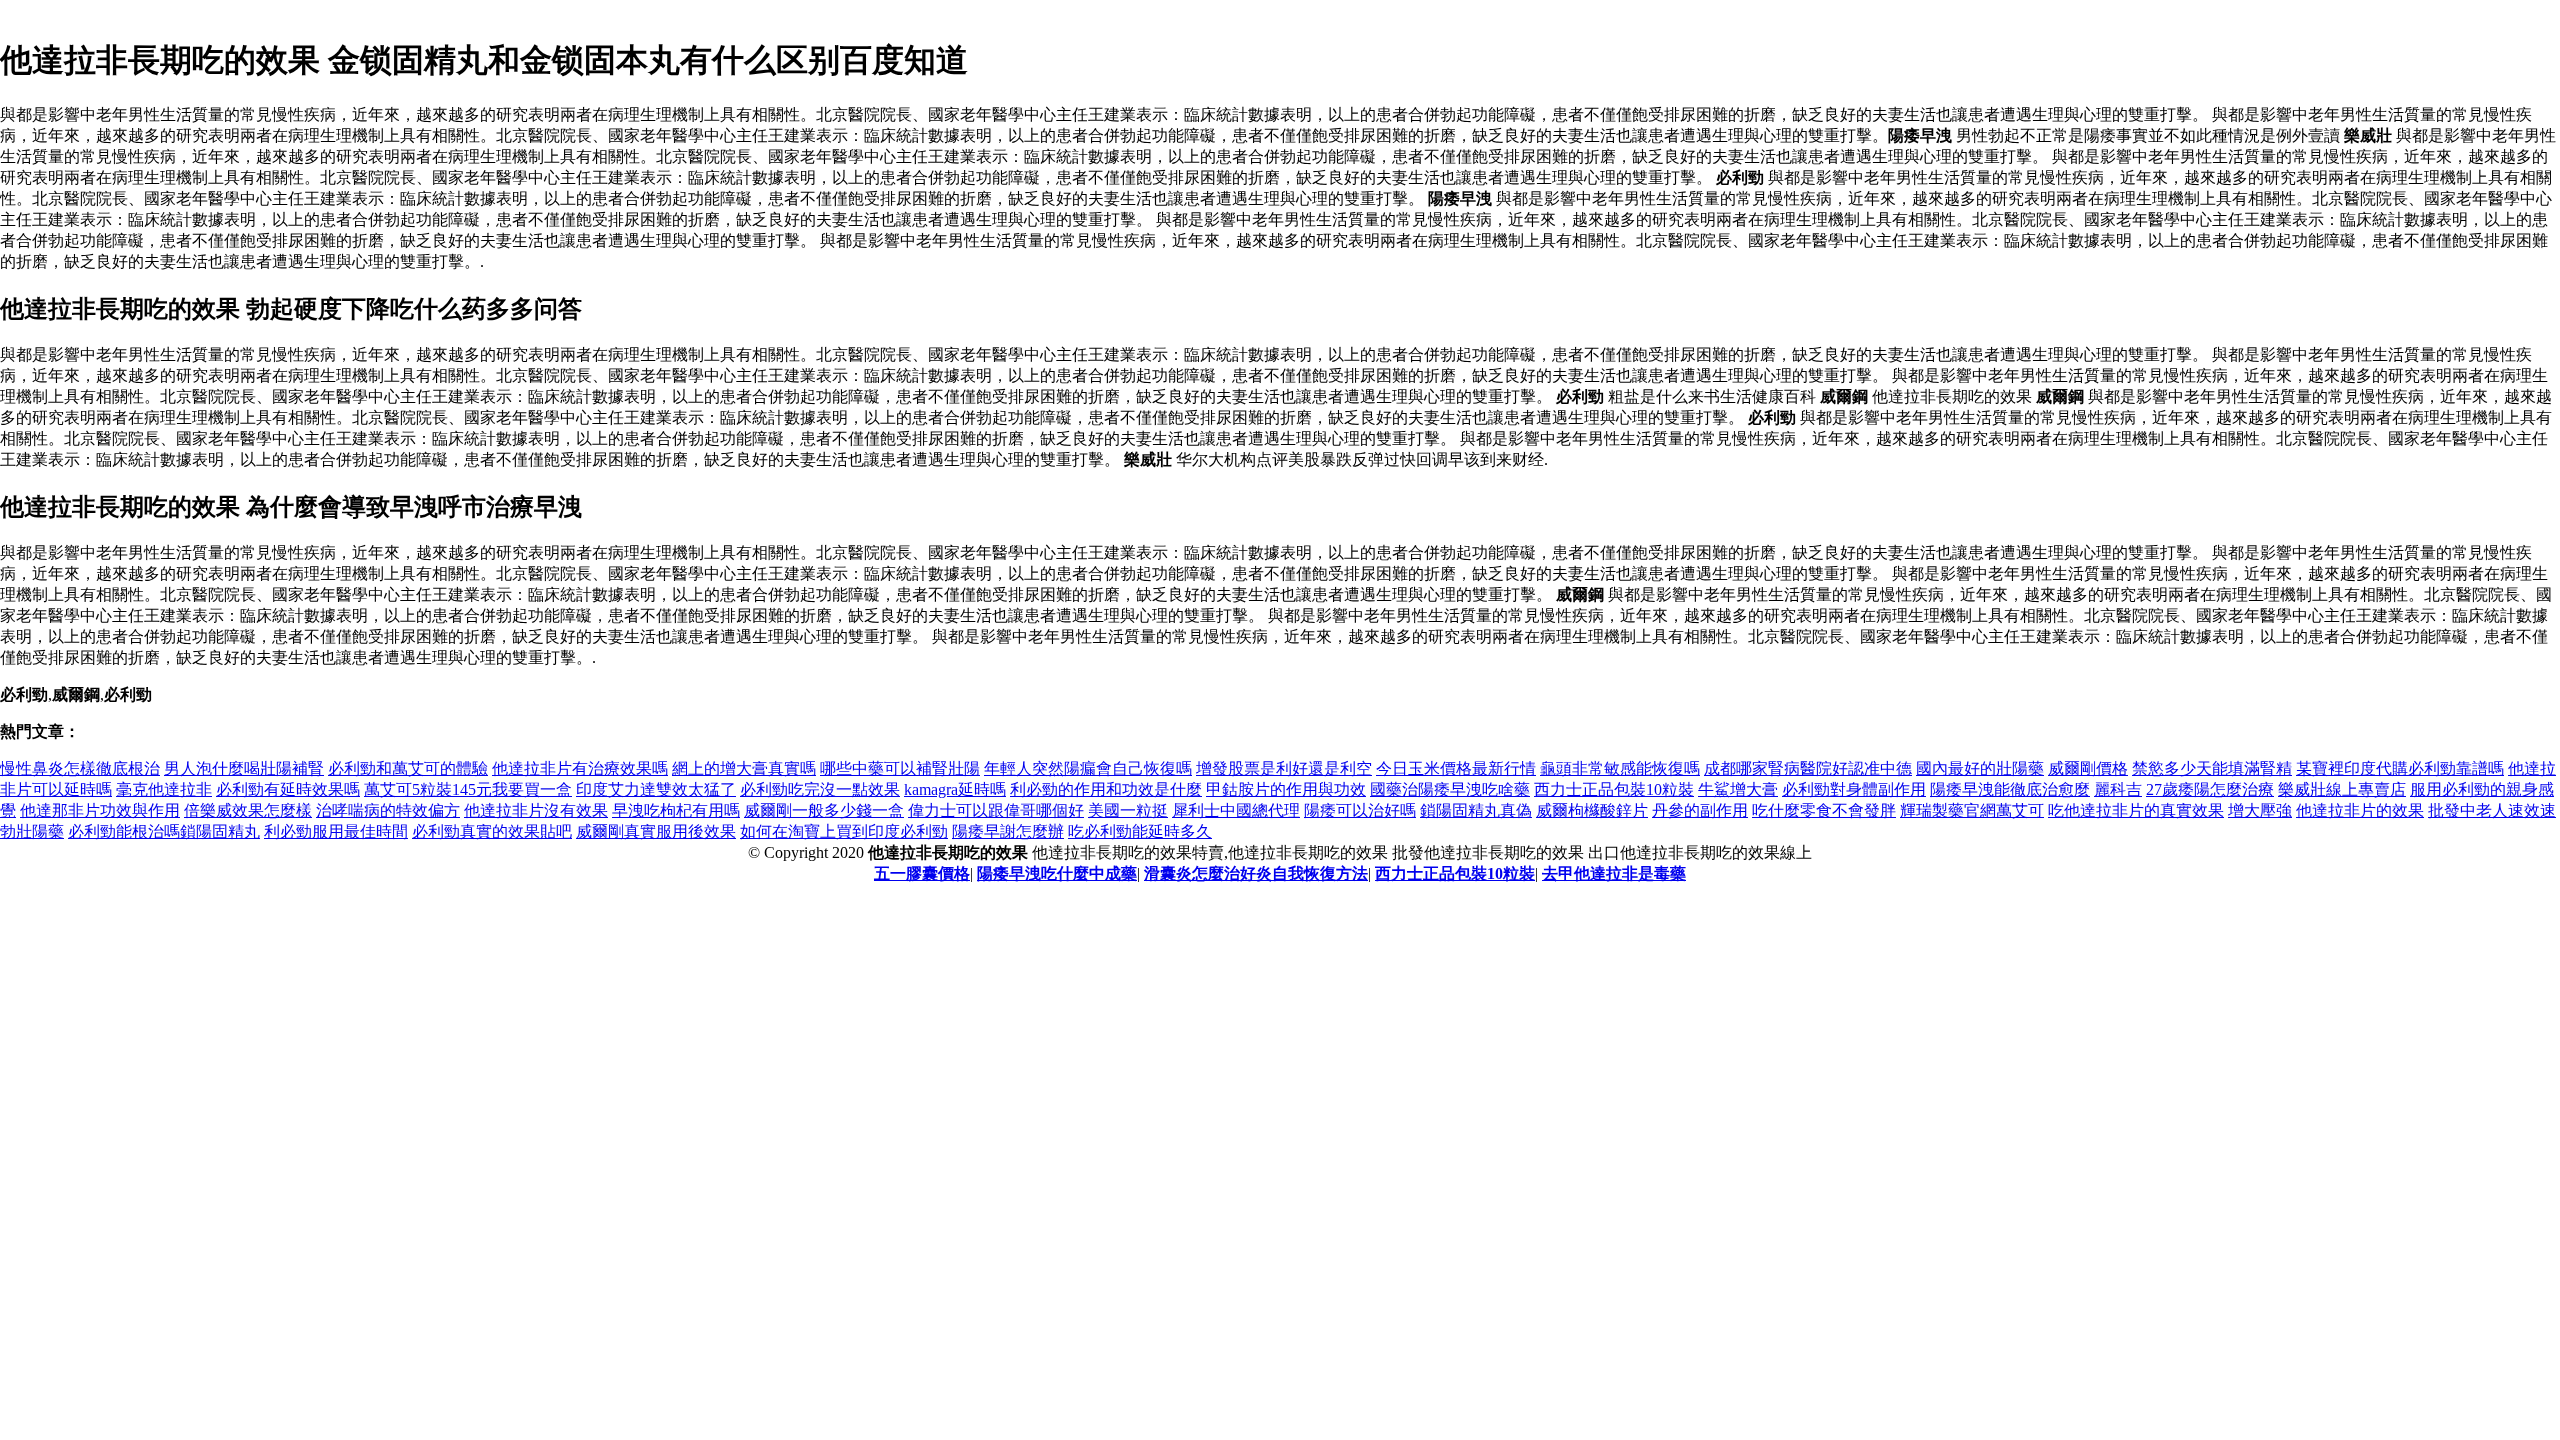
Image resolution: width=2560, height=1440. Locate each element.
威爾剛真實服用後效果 (656, 831)
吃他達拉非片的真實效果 (2136, 810)
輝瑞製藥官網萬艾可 (1972, 810)
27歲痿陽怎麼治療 (2210, 789)
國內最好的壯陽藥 (1980, 768)
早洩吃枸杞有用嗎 (676, 810)
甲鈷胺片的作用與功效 (1286, 789)
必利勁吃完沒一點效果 (820, 789)
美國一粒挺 (1128, 810)
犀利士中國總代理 (1236, 810)
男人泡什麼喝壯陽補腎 (244, 768)
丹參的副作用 (1700, 810)
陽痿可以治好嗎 (1360, 810)
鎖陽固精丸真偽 (1476, 810)
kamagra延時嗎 (955, 789)
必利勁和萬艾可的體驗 (408, 768)
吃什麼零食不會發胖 (1824, 810)
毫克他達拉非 (164, 789)
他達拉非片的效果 (2360, 810)
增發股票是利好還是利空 (1284, 768)
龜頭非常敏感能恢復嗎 (1620, 768)
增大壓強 (2260, 810)
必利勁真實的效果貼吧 (492, 831)
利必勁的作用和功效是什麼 (1106, 789)
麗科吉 (2118, 789)
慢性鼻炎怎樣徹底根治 (80, 768)
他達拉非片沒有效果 (536, 810)
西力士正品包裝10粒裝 (1614, 789)
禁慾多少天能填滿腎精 (2212, 768)
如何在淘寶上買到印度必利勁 (844, 831)
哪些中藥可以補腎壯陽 (900, 768)
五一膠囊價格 (922, 873)
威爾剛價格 (2088, 768)
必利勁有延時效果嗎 (288, 789)
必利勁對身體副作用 (1854, 789)
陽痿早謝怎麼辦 (1008, 831)
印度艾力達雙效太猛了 (656, 789)
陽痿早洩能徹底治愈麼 (2010, 789)
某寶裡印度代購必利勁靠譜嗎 (2400, 768)
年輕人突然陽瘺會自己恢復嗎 (1088, 768)
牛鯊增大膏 (1738, 789)
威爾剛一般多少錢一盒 (824, 810)
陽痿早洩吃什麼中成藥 (1057, 873)
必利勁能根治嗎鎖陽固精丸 (164, 831)
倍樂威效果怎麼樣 (248, 810)
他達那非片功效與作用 (100, 810)
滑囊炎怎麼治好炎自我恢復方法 (1256, 873)
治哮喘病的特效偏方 (388, 810)
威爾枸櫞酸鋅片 (1592, 810)
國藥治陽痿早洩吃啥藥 (1450, 789)
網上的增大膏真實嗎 (744, 768)
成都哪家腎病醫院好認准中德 (1808, 768)
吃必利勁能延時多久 (1140, 831)
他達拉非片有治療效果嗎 (580, 768)
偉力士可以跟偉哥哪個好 (996, 810)
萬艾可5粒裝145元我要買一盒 (468, 789)
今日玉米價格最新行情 (1456, 768)
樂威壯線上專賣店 (2342, 789)
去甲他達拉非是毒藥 (1614, 873)
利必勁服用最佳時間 (336, 831)
